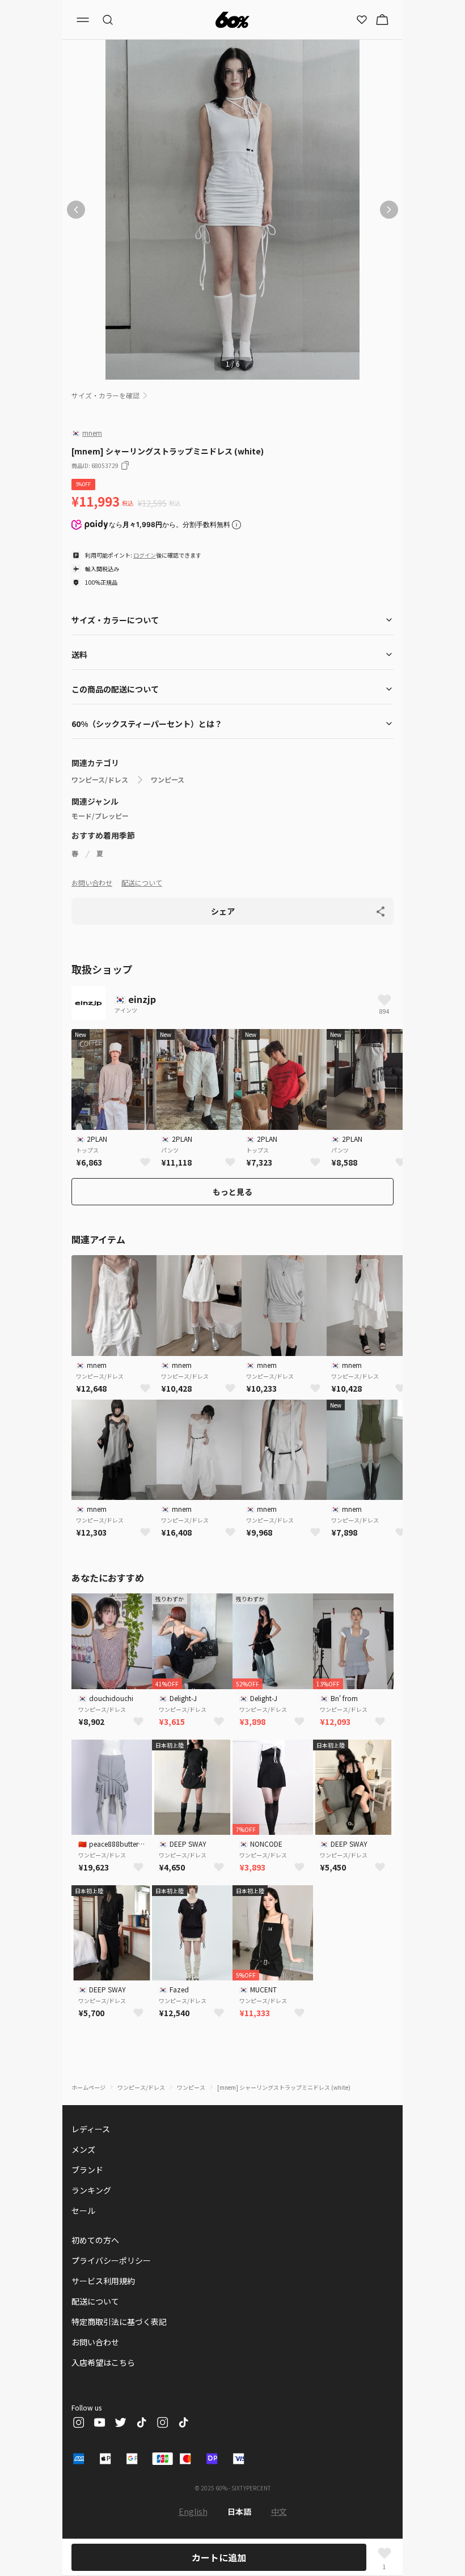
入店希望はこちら (103, 2362)
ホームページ (88, 2087)
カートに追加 (219, 2557)
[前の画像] (76, 210)
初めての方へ (95, 2240)
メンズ (83, 2149)
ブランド (87, 2170)
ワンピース (168, 780)
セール (83, 2211)
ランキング (91, 2190)
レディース (91, 2129)
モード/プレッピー (100, 816)
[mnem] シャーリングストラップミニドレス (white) (284, 2087)
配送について (142, 883)
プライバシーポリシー (111, 2260)
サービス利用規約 (103, 2281)
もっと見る (232, 1192)
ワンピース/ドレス (100, 780)
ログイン (145, 555)
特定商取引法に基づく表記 (119, 2322)
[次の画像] (389, 210)
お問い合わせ (92, 883)
